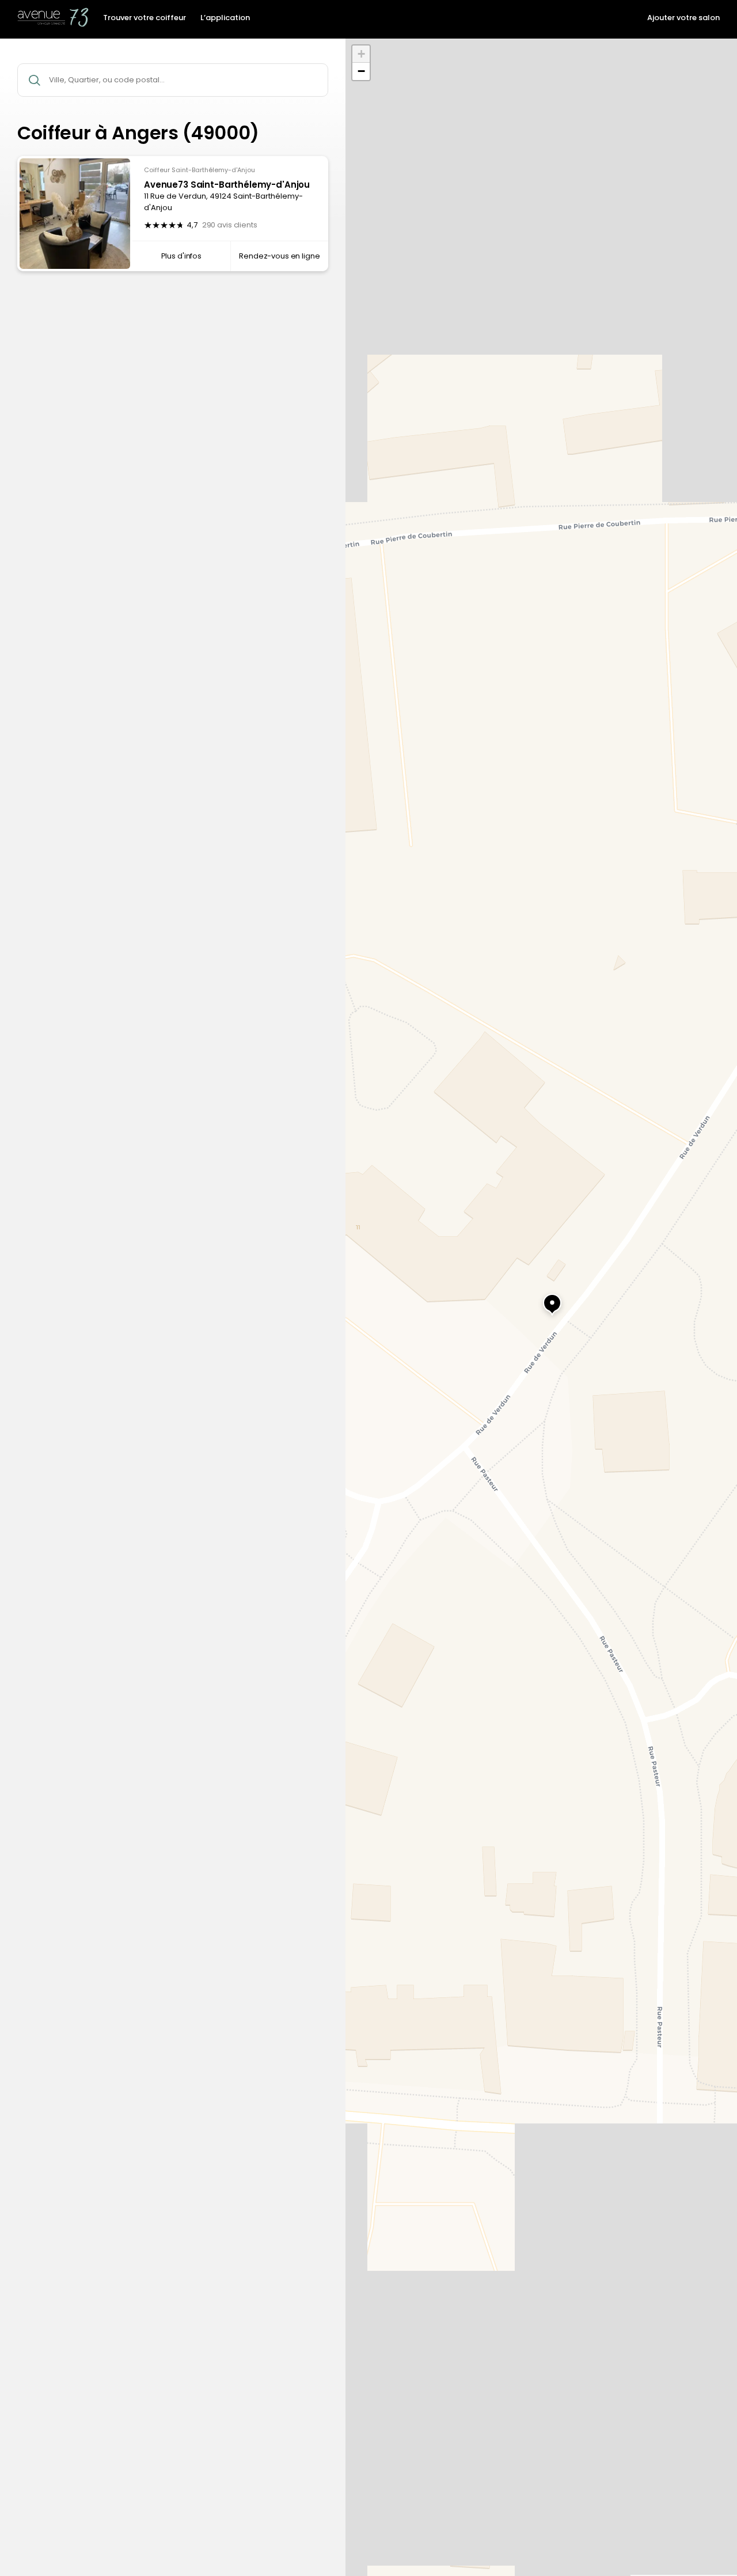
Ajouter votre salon (683, 18)
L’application (225, 18)
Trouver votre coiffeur (145, 18)
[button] (541, 1298)
